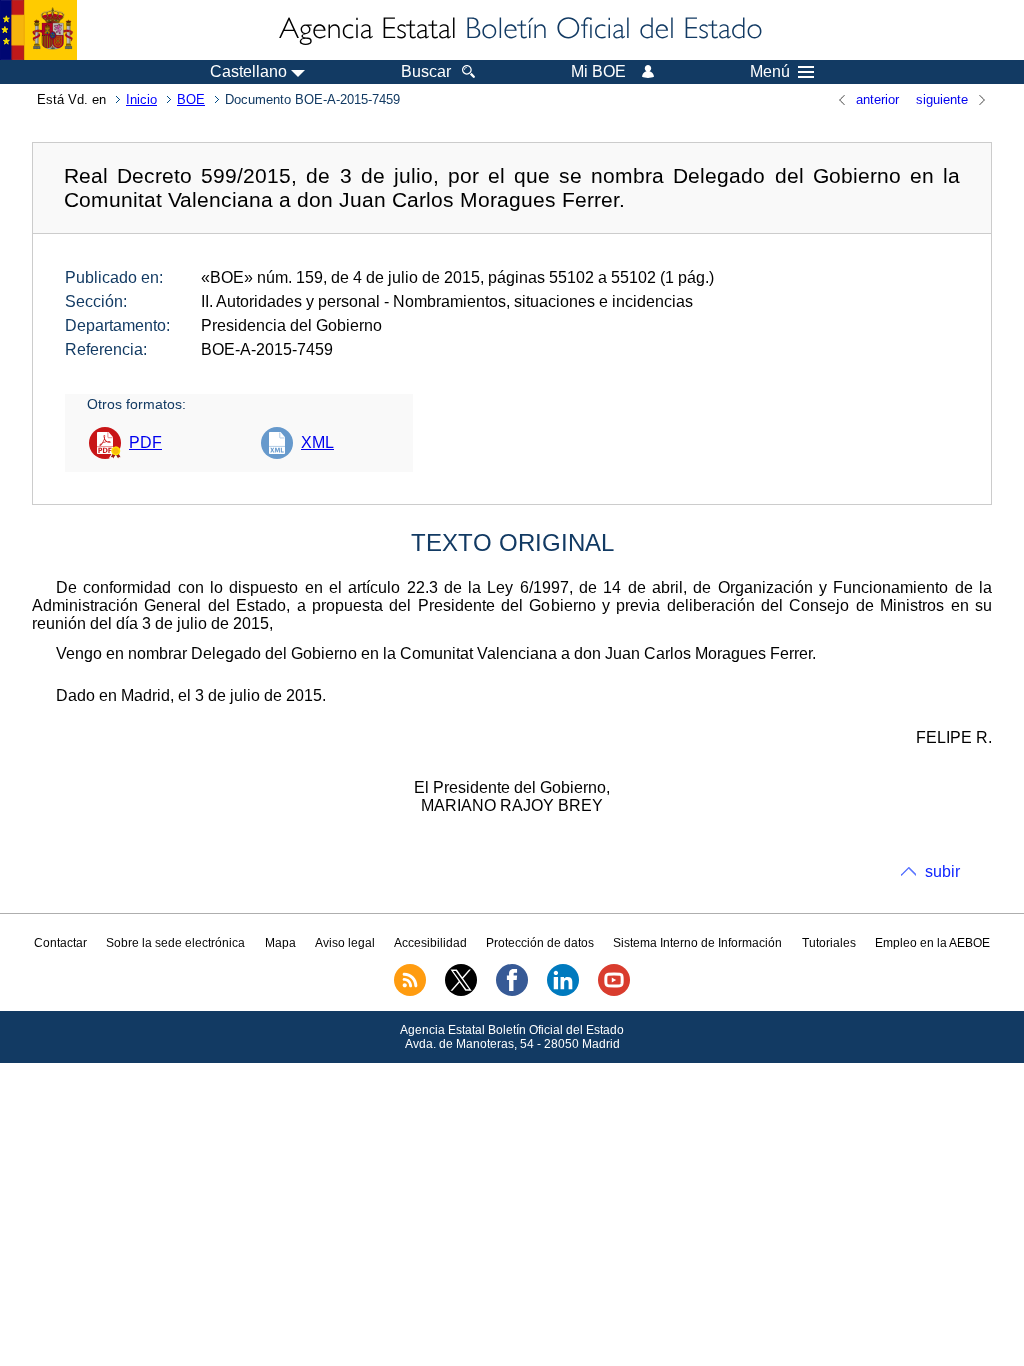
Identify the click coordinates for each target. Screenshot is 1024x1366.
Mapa (280, 943)
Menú (770, 72)
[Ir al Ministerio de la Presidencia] (38, 30)
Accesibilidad (430, 943)
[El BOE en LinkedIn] (563, 992)
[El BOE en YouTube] (614, 992)
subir (942, 871)
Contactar (60, 943)
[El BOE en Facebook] (512, 992)
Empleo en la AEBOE (932, 943)
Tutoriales (829, 943)
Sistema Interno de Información (697, 943)
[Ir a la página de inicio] (519, 30)
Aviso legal (345, 943)
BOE (191, 99)
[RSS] (410, 992)
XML (317, 442)
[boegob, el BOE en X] (461, 992)
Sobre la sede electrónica (175, 943)
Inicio (141, 99)
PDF (145, 442)
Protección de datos (540, 943)
